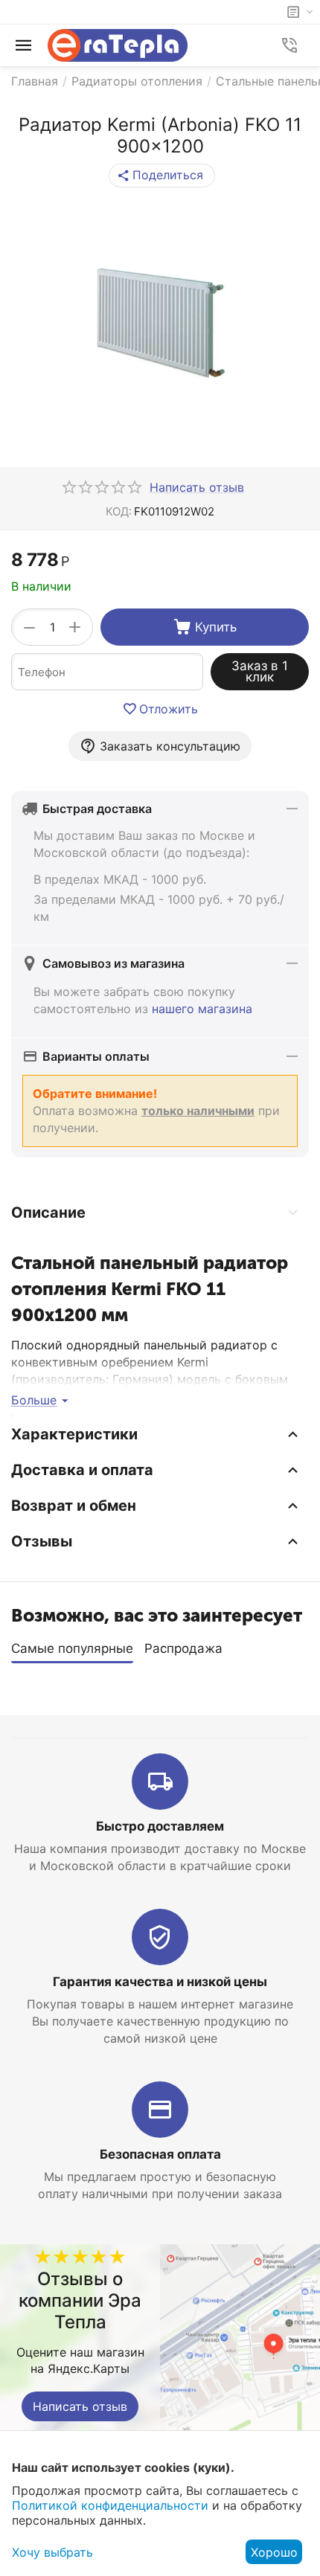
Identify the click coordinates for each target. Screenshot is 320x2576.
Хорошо (274, 2552)
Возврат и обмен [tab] (74, 1506)
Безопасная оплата (160, 2154)
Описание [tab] (48, 1212)
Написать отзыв (80, 2406)
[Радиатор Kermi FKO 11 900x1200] (160, 323)
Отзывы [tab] (42, 1541)
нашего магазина (202, 1009)
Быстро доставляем (160, 1826)
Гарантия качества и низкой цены (160, 1982)
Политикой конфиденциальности (110, 2505)
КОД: (119, 511)
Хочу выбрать (52, 2552)
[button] (162, 176)
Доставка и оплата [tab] (82, 1470)
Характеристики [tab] (74, 1434)
